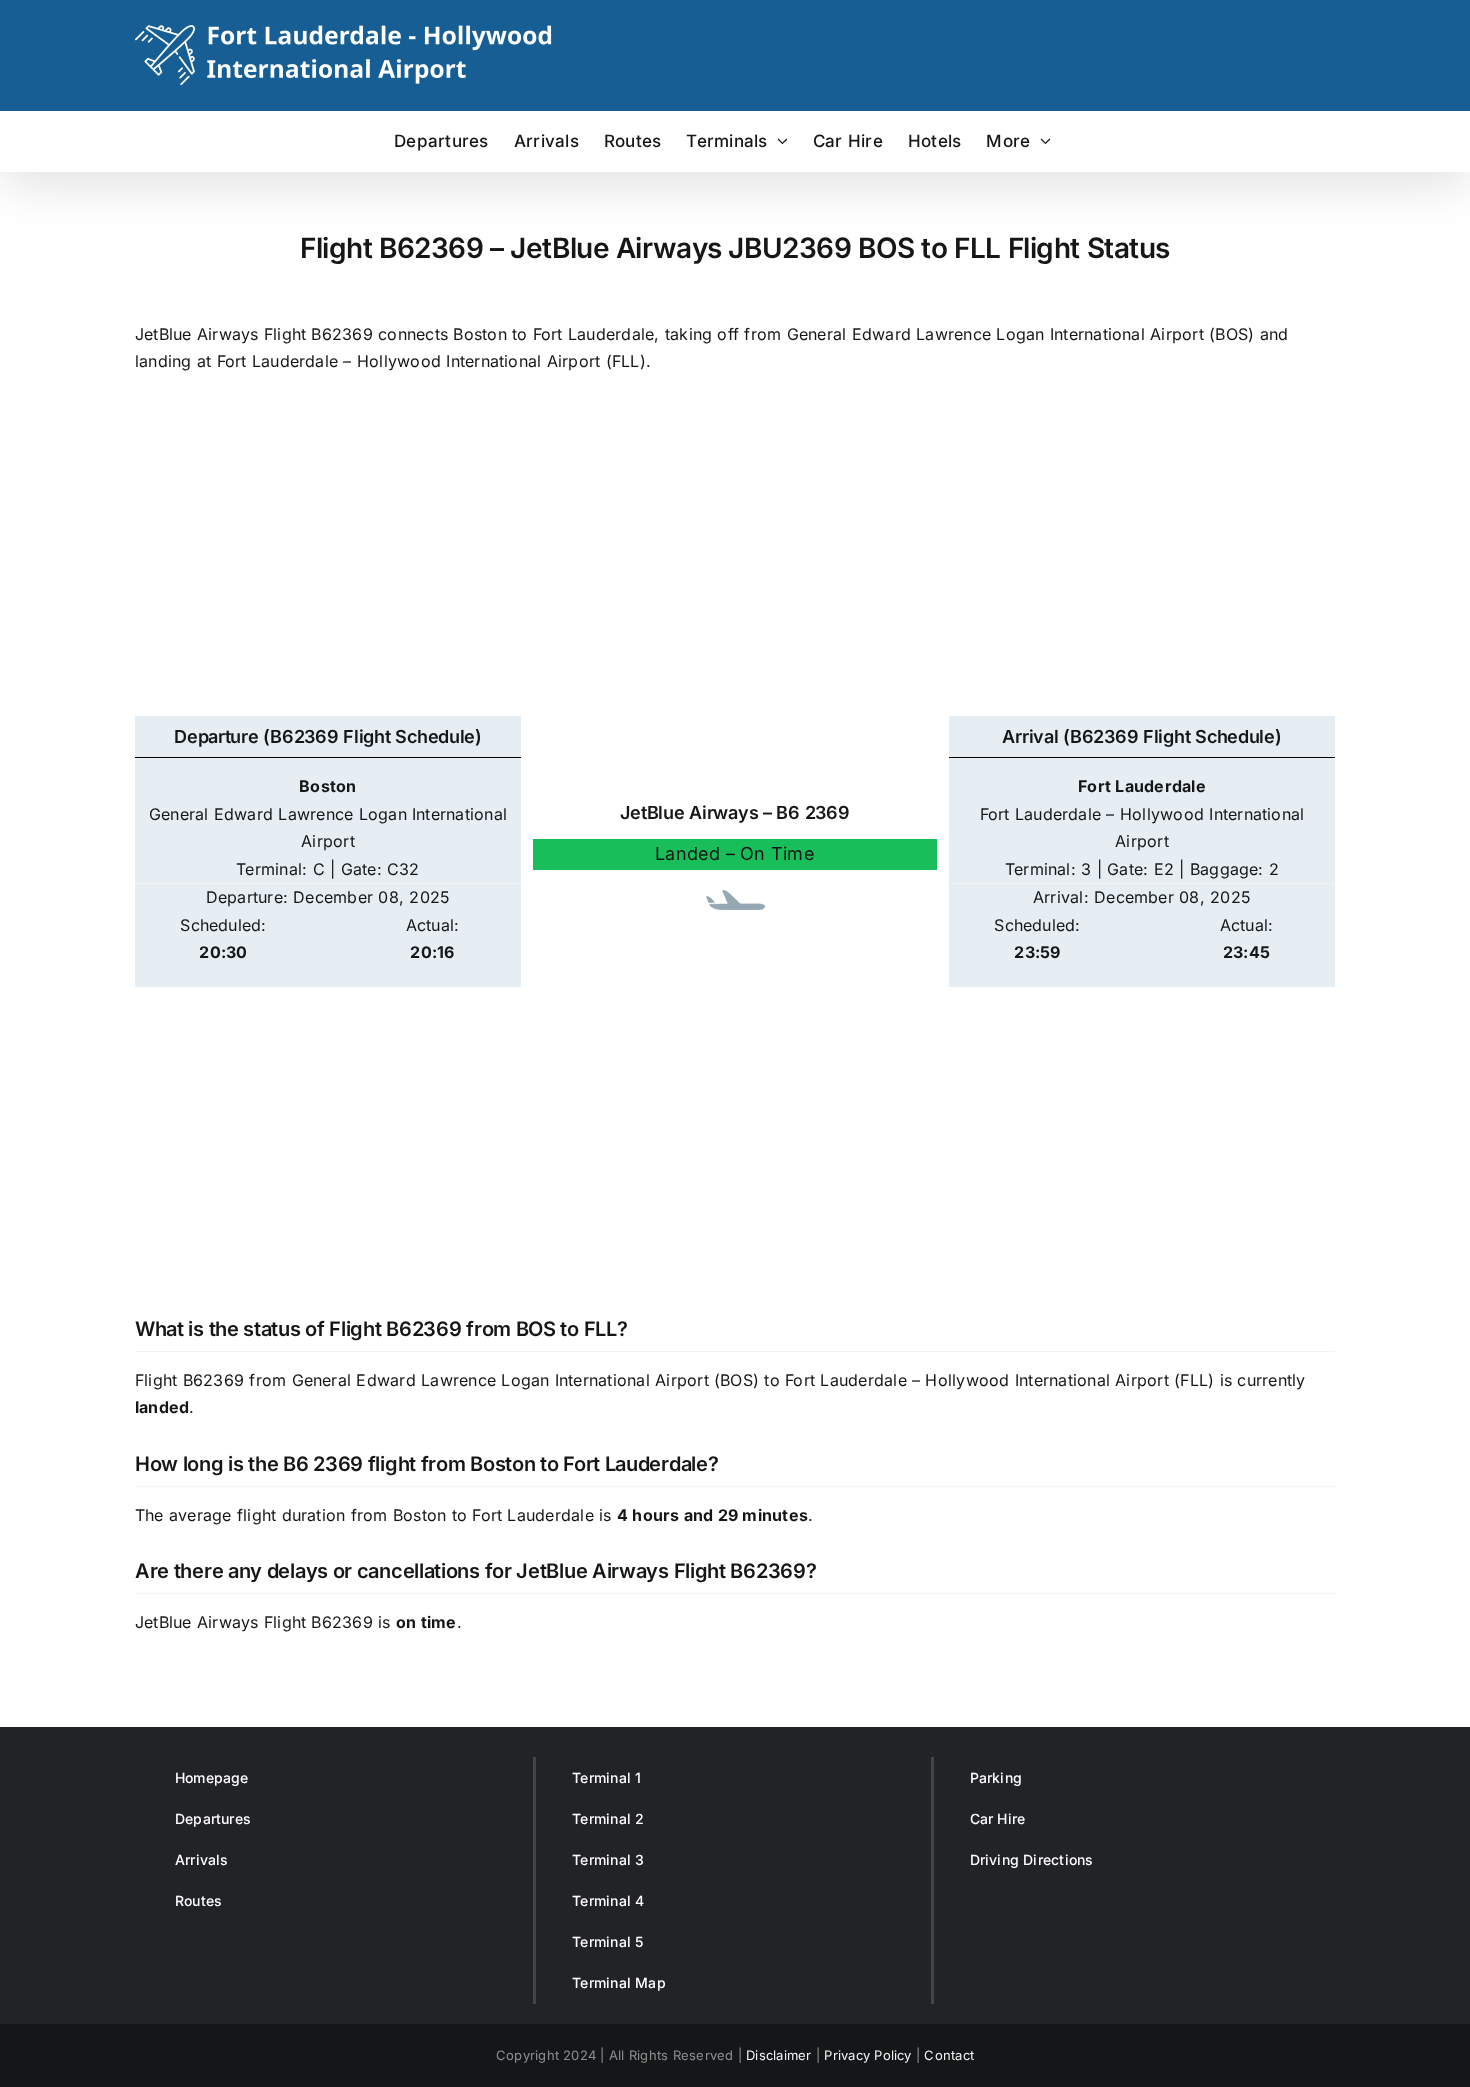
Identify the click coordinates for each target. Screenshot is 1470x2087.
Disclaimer (778, 2055)
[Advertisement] (735, 556)
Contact (949, 2055)
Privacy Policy (867, 2055)
